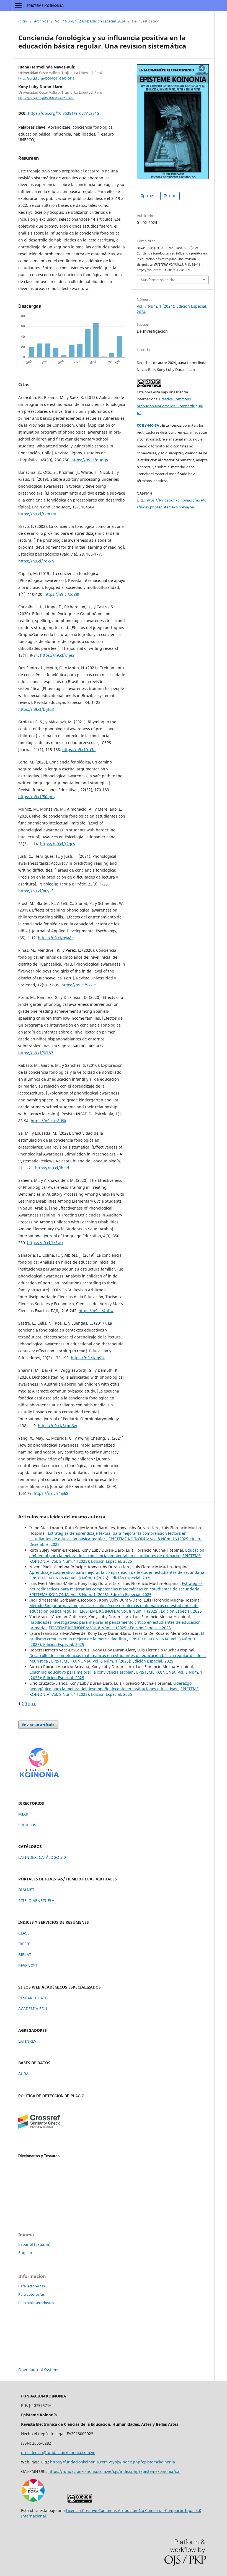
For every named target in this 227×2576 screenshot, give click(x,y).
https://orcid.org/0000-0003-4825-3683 (46, 98)
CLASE (24, 1933)
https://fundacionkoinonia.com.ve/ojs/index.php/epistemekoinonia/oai (114, 2471)
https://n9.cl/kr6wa (45, 1243)
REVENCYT (28, 1965)
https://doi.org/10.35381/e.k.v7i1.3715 (64, 113)
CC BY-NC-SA (148, 425)
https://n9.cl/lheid (52, 1168)
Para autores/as (31, 2294)
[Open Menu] (18, 6)
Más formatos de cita (158, 280)
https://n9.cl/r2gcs (58, 844)
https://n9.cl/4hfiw (96, 1311)
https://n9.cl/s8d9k (48, 1121)
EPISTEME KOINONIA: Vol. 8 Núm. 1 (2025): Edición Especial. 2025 (115, 1558)
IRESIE (24, 1944)
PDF (172, 196)
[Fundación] (39, 1780)
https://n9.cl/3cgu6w (57, 1426)
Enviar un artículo (38, 1725)
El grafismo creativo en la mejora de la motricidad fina (117, 1636)
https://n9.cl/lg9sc (88, 1358)
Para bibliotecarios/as (36, 2303)
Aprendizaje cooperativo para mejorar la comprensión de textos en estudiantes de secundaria (117, 1572)
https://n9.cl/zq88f (62, 594)
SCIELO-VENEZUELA (36, 1901)
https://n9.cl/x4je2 (57, 655)
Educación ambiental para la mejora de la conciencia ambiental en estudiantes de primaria (117, 1553)
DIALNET (26, 1890)
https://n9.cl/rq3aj (79, 749)
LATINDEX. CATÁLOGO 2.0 (42, 1857)
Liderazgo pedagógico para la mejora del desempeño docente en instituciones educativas (110, 1686)
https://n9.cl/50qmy (37, 797)
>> (34, 1704)
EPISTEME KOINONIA (45, 6)
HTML (150, 196)
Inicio (23, 21)
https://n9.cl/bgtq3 (36, 709)
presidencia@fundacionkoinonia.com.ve (58, 2452)
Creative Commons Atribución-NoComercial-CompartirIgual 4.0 (170, 406)
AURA (23, 2074)
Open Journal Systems (39, 2370)
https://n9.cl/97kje (79, 985)
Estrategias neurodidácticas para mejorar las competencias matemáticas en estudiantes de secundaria (116, 1586)
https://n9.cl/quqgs (90, 460)
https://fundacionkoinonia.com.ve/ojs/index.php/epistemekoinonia (112, 2462)
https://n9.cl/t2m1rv (37, 514)
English (25, 2253)
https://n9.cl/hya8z (56, 938)
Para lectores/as (32, 2286)
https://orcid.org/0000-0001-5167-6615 (46, 78)
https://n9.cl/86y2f (36, 891)
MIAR (23, 1814)
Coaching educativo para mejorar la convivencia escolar (82, 1672)
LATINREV (27, 2041)
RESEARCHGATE (33, 1998)
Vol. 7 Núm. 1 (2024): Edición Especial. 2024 (90, 21)
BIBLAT (25, 1955)
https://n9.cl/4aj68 (51, 1493)
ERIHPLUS (27, 1825)
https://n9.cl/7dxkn (36, 561)
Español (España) (34, 2244)
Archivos (41, 21)
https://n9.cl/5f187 (36, 1053)
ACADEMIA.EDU (33, 2009)
